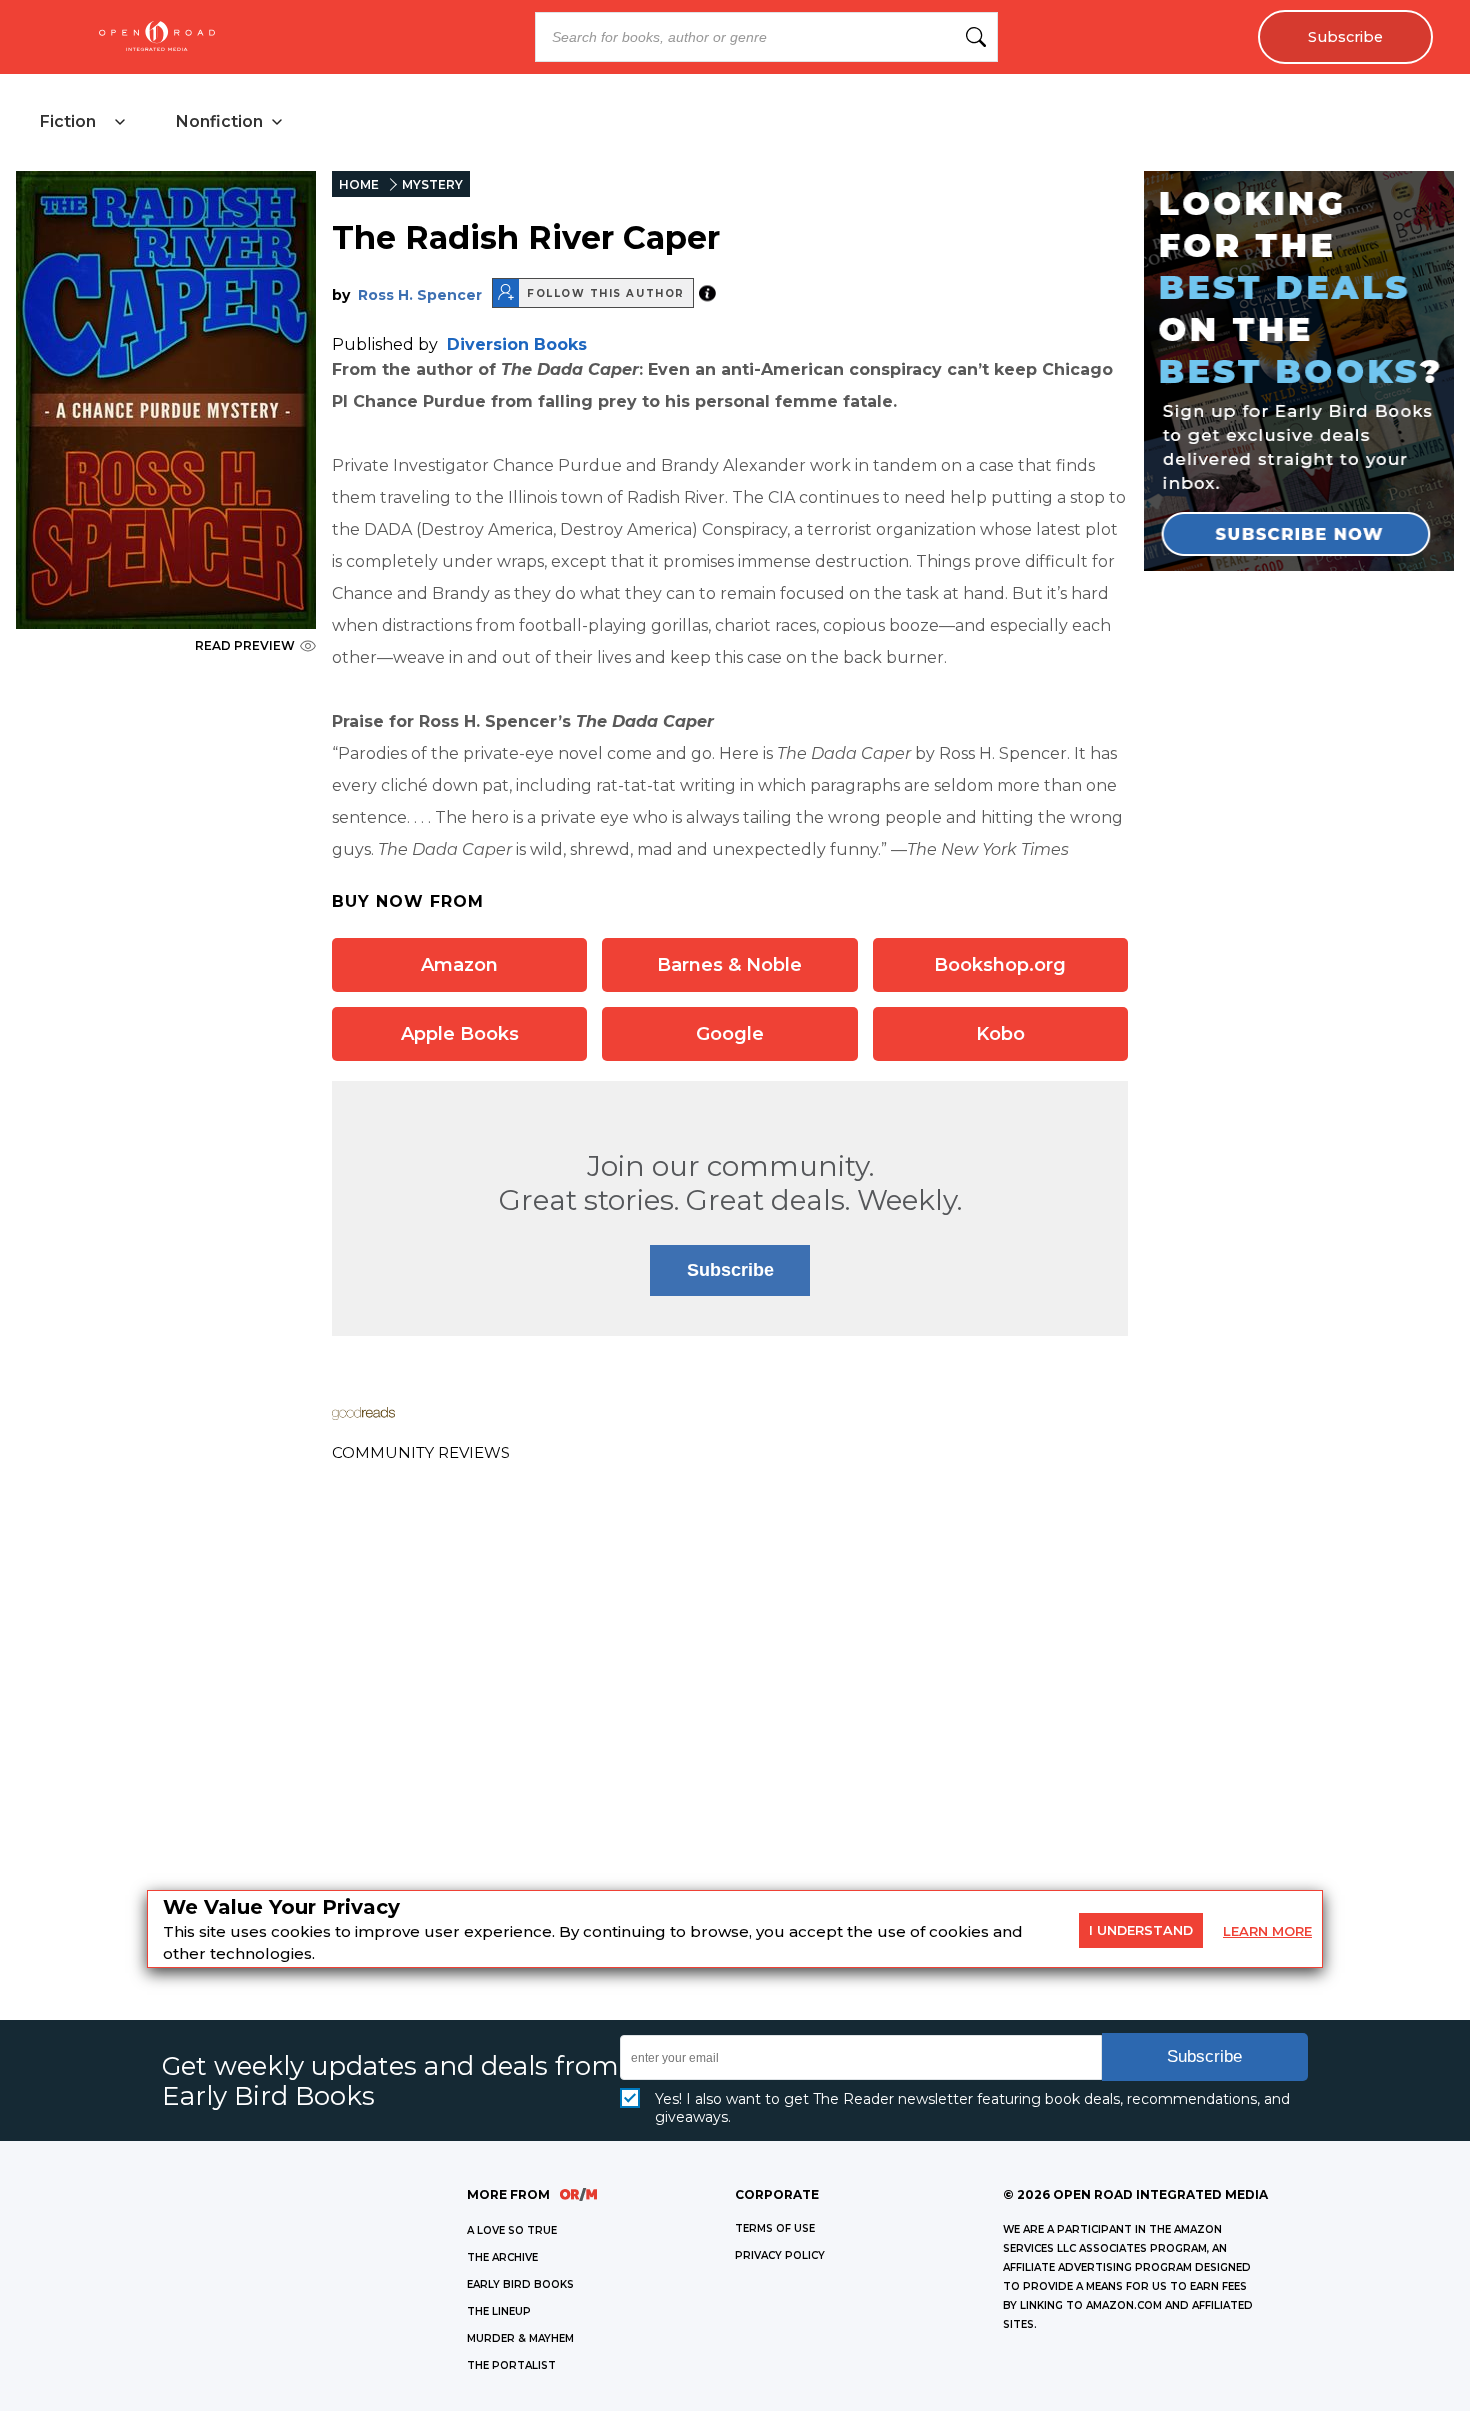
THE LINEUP (499, 2311)
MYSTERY (432, 184)
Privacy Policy (780, 2255)
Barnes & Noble (729, 965)
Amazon (459, 965)
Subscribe (1345, 37)
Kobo (1000, 1034)
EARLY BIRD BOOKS (520, 2284)
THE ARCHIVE (502, 2257)
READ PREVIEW (245, 645)
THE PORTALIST (511, 2365)
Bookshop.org (1000, 965)
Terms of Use (775, 2228)
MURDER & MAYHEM (520, 2338)
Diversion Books (517, 344)
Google (730, 1034)
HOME (359, 184)
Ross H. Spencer (420, 295)
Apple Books (460, 1034)
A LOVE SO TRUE (512, 2230)
